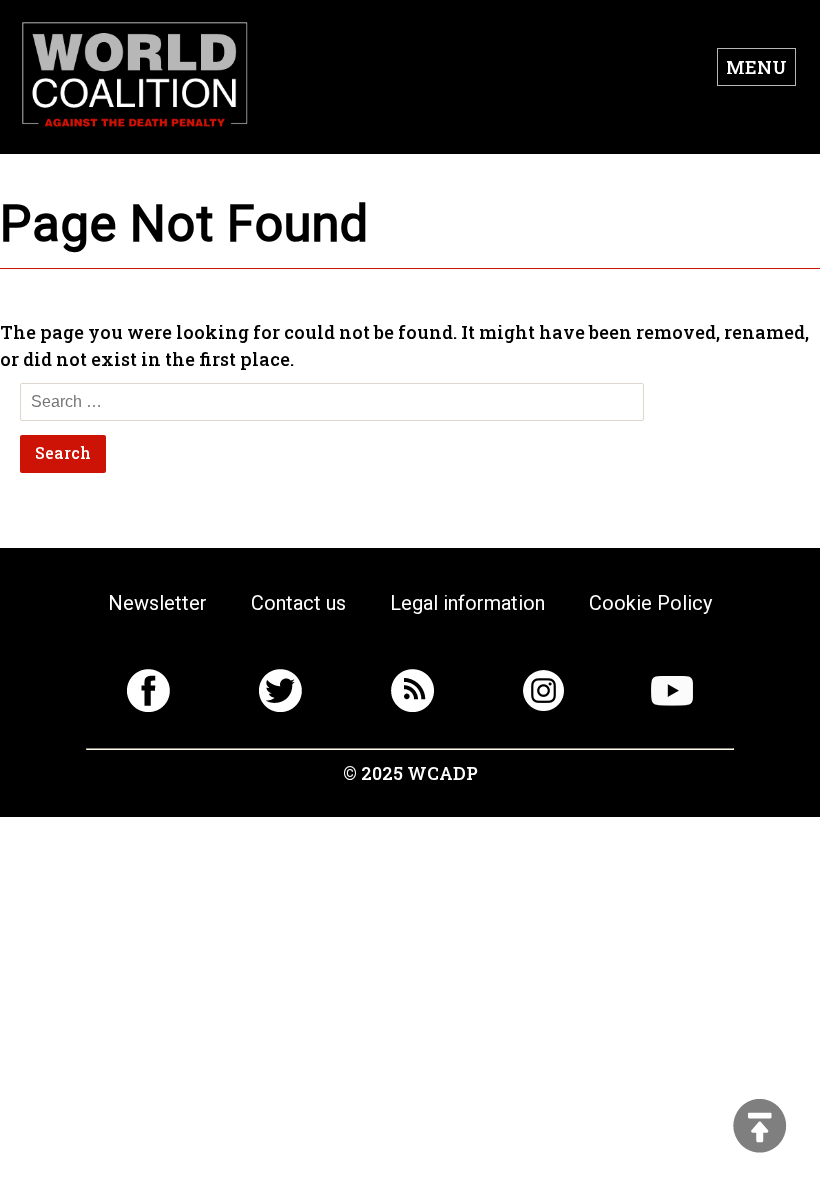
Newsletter (157, 603)
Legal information (467, 603)
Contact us (298, 603)
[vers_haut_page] (760, 1127)
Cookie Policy (650, 603)
